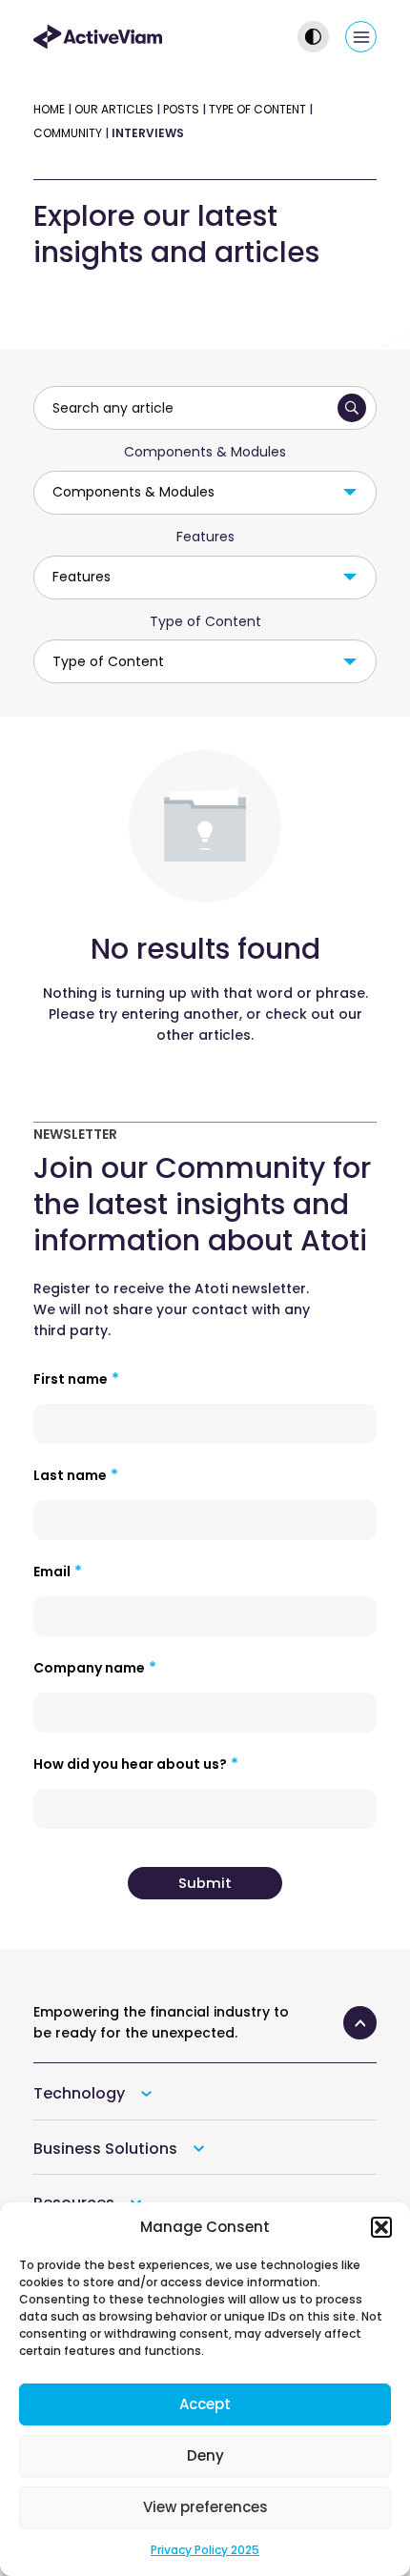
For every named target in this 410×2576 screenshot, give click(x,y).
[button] (381, 2227)
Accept (205, 2404)
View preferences (205, 2507)
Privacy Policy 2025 (205, 2550)
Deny (205, 2455)
